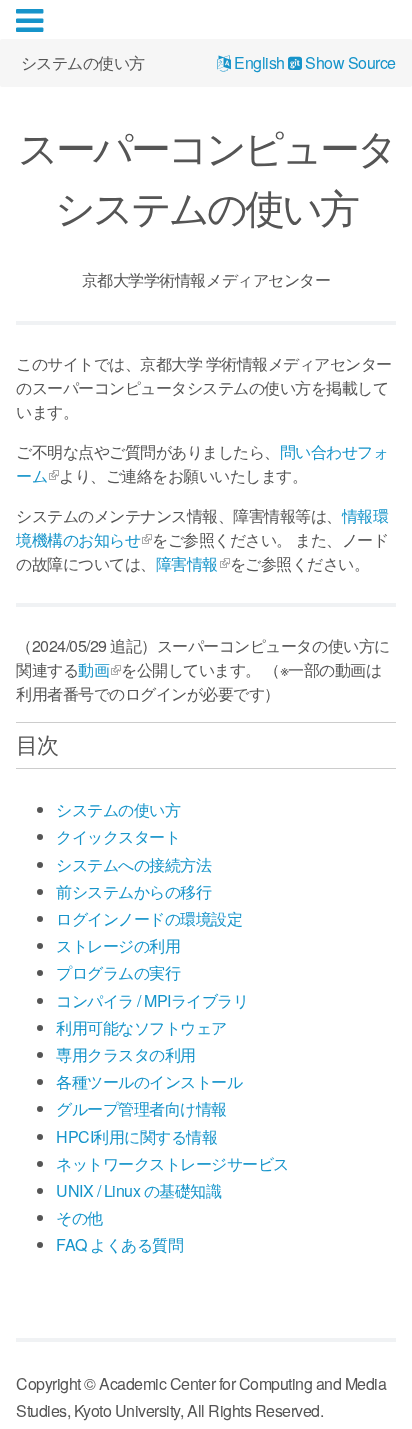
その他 (79, 1217)
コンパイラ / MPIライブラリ (152, 1000)
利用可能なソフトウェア (141, 1027)
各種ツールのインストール (149, 1081)
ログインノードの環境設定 (149, 918)
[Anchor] (68, 743)
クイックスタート (118, 836)
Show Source (349, 63)
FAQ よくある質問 (119, 1244)
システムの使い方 (118, 809)
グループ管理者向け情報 (141, 1108)
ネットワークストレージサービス (172, 1163)
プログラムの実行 (118, 972)
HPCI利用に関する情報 (136, 1136)
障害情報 (187, 563)
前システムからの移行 (133, 891)
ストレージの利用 (118, 945)
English (258, 63)
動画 (93, 669)
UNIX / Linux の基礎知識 (138, 1190)
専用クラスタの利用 (126, 1054)
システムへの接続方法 (133, 864)
